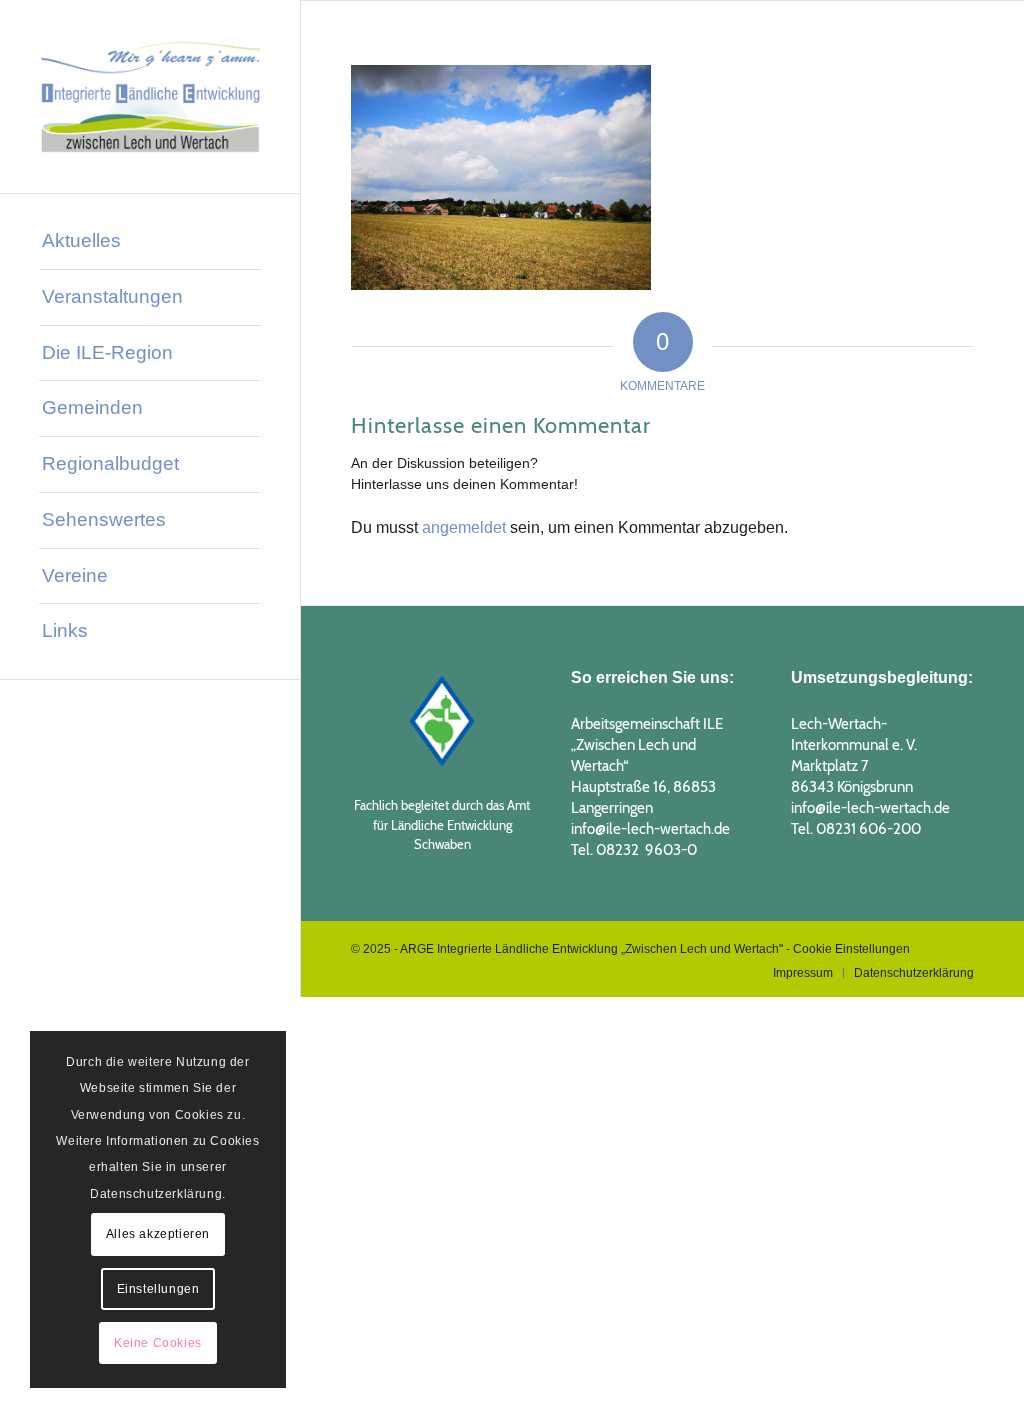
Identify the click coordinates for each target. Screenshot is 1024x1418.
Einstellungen (158, 1289)
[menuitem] (150, 242)
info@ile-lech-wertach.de (650, 829)
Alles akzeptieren (158, 1234)
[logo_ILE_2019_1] (150, 96)
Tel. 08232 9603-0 (634, 850)
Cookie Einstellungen (851, 949)
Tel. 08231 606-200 (856, 829)
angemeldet (464, 527)
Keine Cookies (158, 1343)
